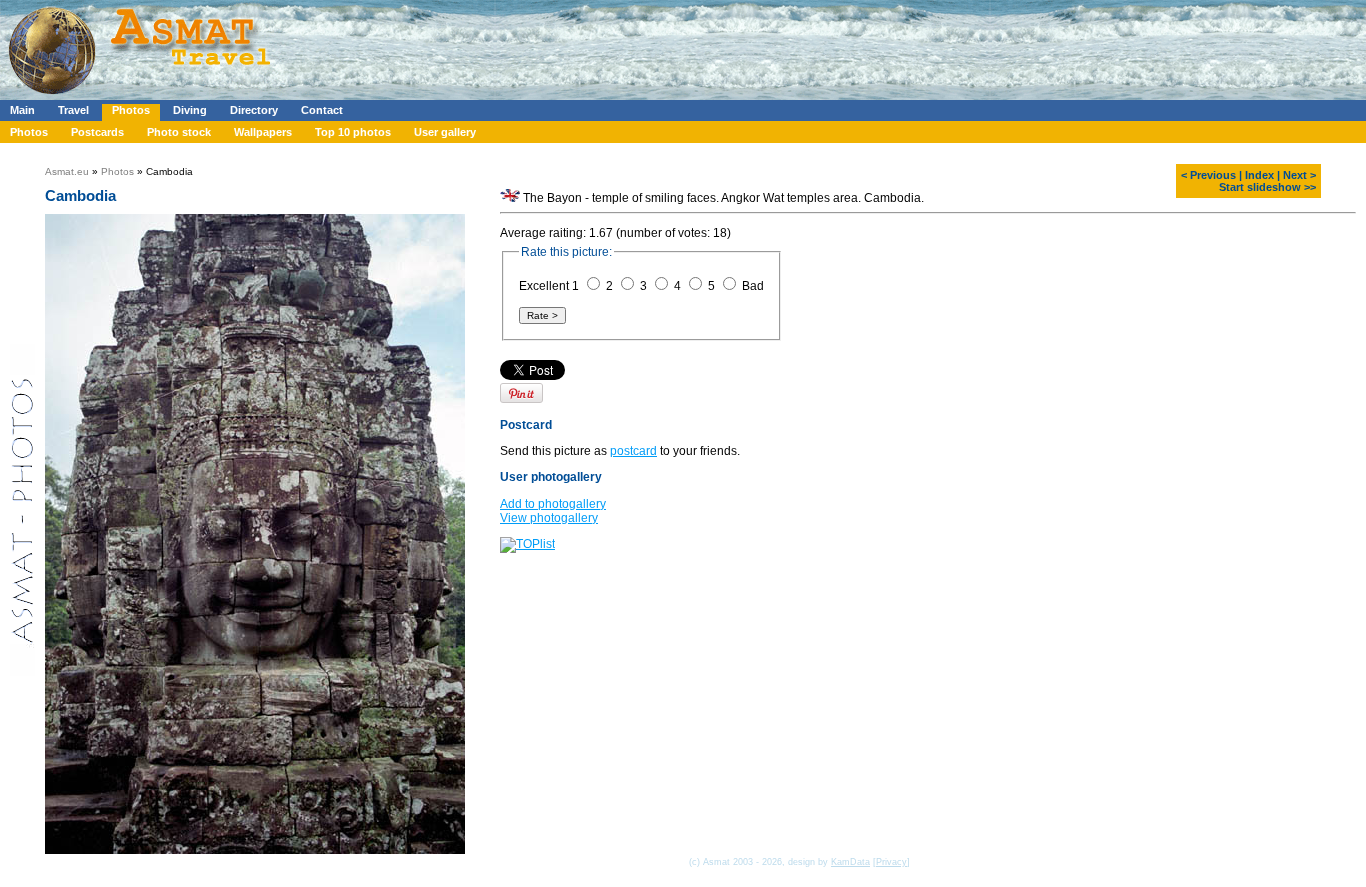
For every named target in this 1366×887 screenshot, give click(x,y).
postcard (633, 451)
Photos (131, 110)
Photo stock (179, 132)
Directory (254, 110)
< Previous (1208, 175)
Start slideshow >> (1267, 187)
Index (1259, 175)
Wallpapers (263, 132)
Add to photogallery (553, 504)
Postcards (97, 132)
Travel (73, 110)
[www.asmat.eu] (142, 96)
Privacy (891, 862)
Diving (190, 110)
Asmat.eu (67, 171)
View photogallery (549, 518)
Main (22, 110)
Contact (322, 110)
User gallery (445, 132)
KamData (850, 862)
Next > (1299, 175)
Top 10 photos (353, 132)
